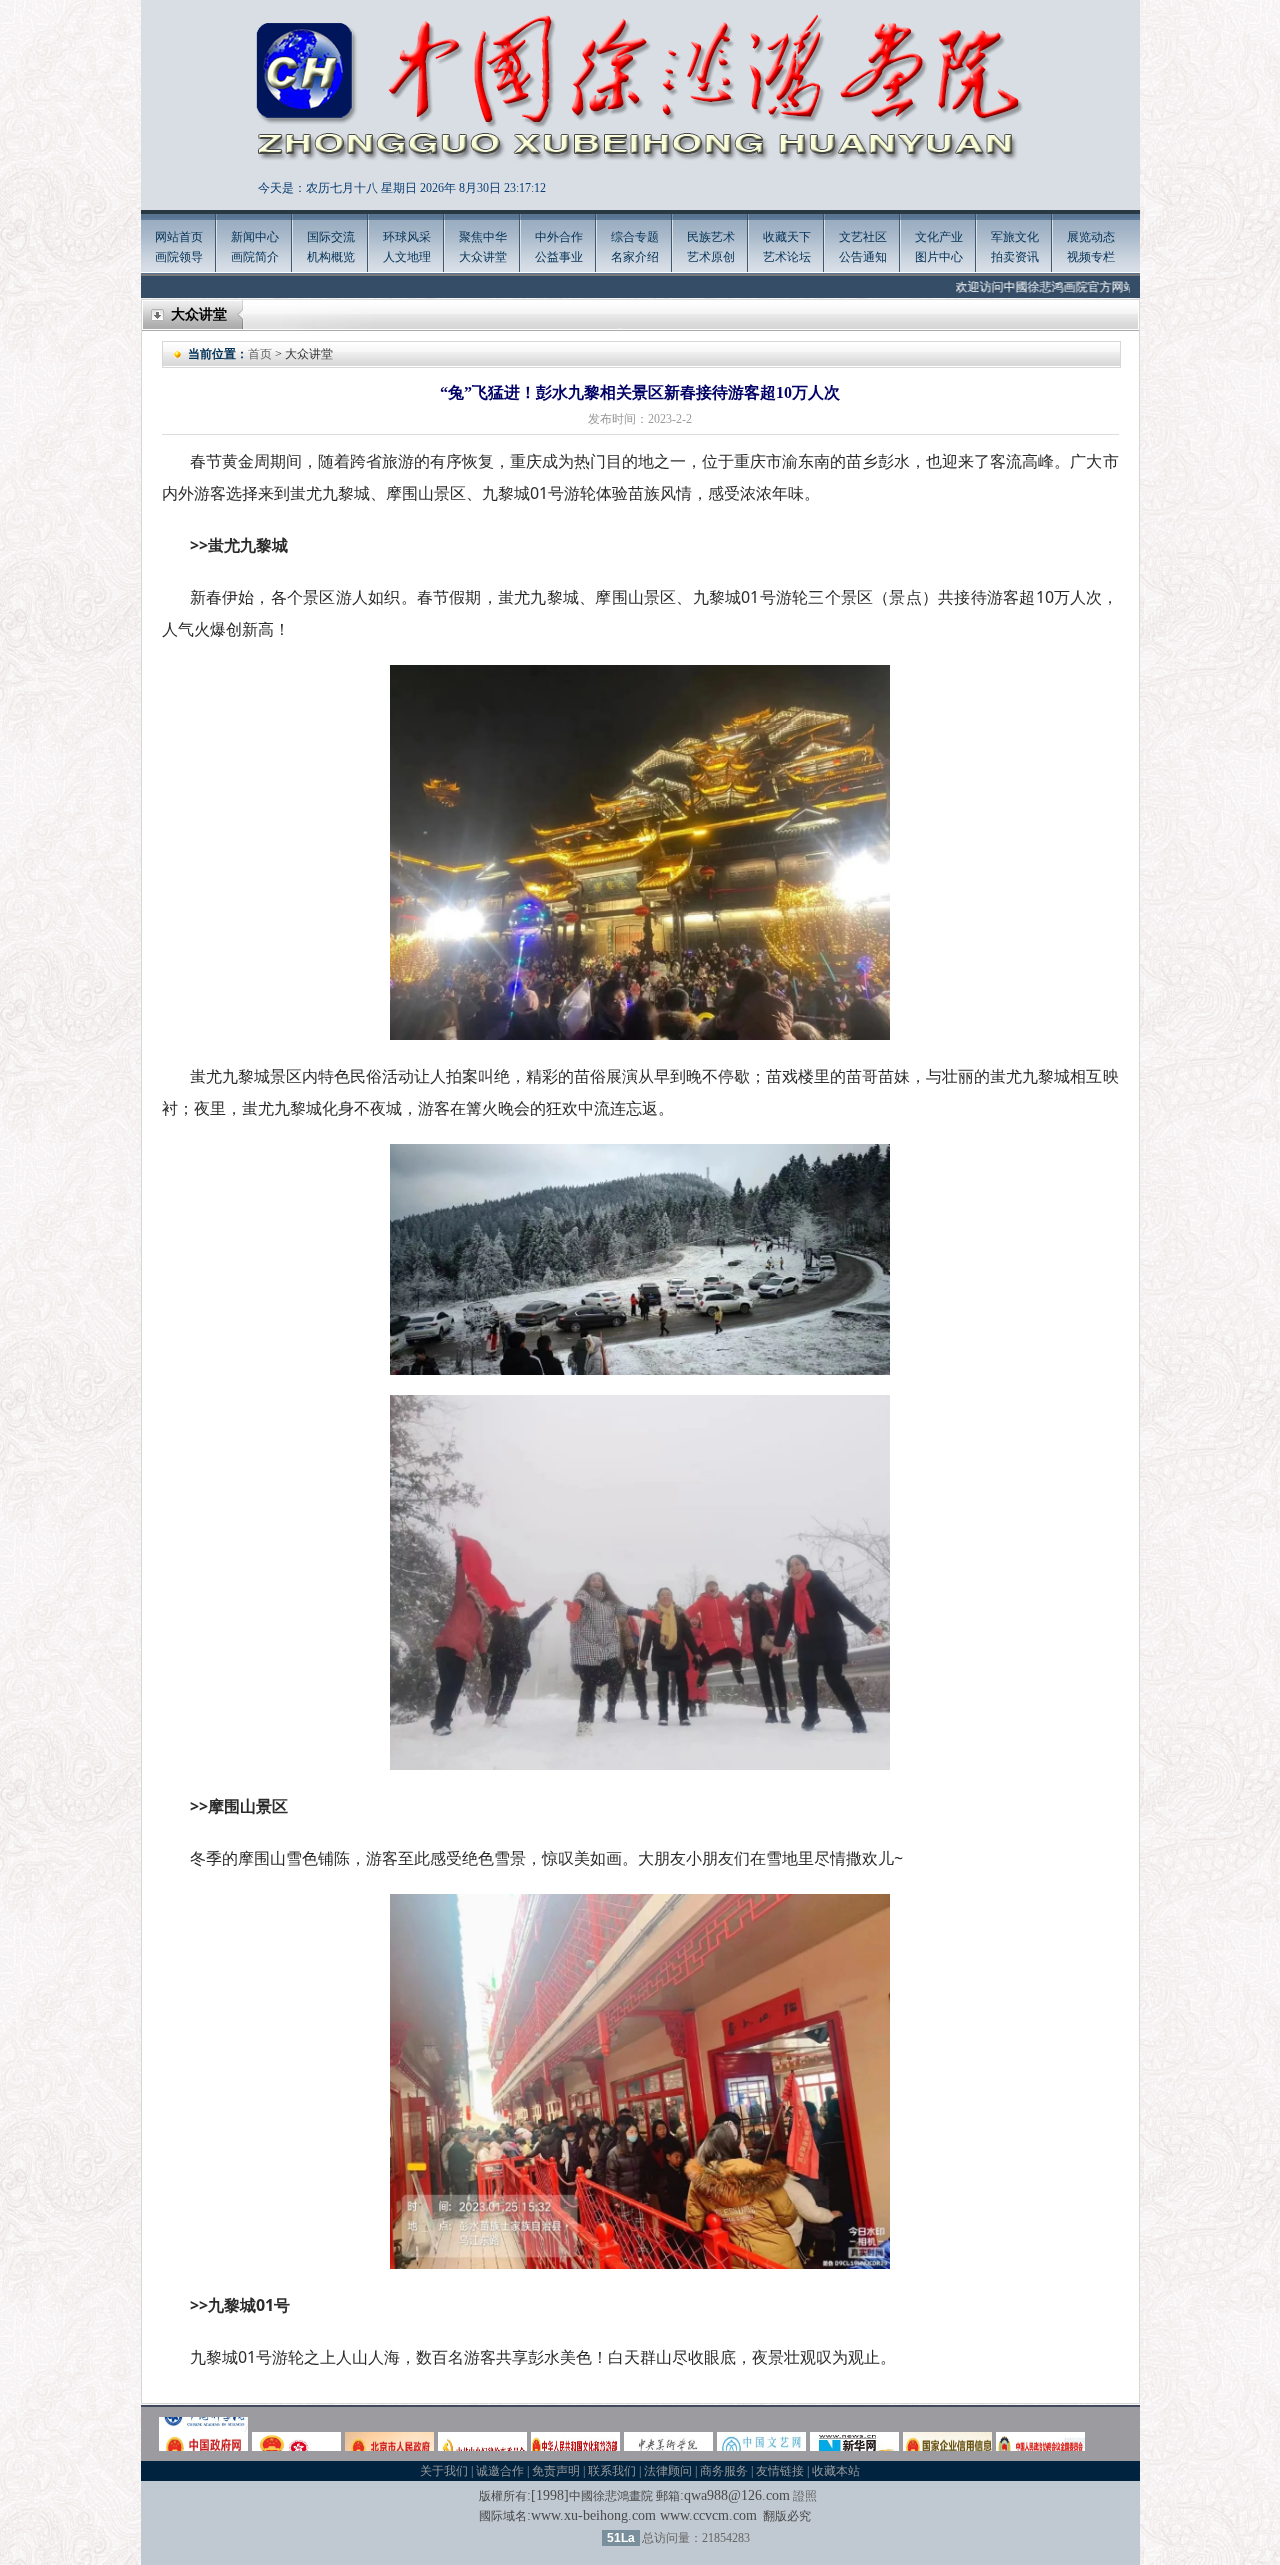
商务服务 (724, 2471)
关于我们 (444, 2471)
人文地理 (407, 257)
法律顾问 (668, 2471)
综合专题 (635, 237)
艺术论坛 (787, 257)
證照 (805, 2496)
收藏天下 (787, 237)
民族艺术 (711, 237)
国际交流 (331, 237)
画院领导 (179, 257)
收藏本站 (836, 2471)
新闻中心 (255, 237)
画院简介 (255, 257)
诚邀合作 (500, 2471)
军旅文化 (1015, 237)
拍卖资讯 (1015, 257)
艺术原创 (711, 257)
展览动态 (1091, 237)
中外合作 (559, 237)
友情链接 (780, 2471)
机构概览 (331, 257)
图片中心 (939, 257)
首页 (260, 354)
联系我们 (612, 2471)
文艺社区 (863, 237)
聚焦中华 (483, 237)
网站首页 (179, 237)
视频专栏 (1091, 257)
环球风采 (407, 237)
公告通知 (863, 257)
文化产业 (939, 237)
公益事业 (559, 257)
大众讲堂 (483, 257)
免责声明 (556, 2471)
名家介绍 (635, 257)
